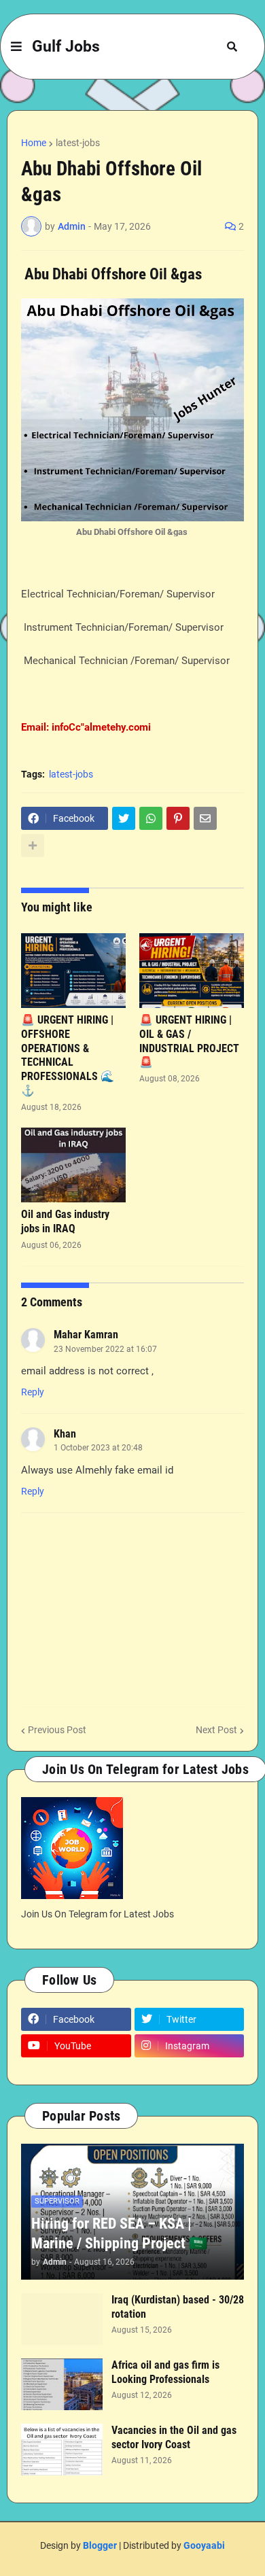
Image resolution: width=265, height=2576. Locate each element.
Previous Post (57, 1730)
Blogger (100, 2545)
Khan (65, 1434)
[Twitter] (124, 818)
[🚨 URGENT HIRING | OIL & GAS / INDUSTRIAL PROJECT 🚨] (192, 971)
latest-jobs (78, 143)
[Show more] (33, 846)
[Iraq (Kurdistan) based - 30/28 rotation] (62, 2319)
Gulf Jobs (66, 47)
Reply (33, 1392)
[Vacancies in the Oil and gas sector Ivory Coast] (62, 2450)
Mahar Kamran (86, 1335)
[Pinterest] (178, 818)
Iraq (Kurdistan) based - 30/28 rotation (178, 2307)
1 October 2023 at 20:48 (98, 1448)
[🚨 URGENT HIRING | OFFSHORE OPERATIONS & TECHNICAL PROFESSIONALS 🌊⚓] (73, 971)
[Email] (205, 818)
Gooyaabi (204, 2545)
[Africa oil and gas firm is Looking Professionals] (62, 2384)
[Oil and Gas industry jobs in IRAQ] (73, 1165)
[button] (16, 47)
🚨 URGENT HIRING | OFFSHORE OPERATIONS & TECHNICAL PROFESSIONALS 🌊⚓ (68, 1055)
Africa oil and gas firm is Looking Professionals (165, 2372)
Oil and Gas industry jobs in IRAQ (65, 1221)
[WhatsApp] (151, 818)
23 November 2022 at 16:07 (105, 1349)
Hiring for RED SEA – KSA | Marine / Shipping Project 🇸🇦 (119, 2233)
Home (34, 143)
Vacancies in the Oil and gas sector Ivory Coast (174, 2437)
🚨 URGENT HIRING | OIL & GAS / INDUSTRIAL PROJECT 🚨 (189, 1041)
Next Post (216, 1730)
